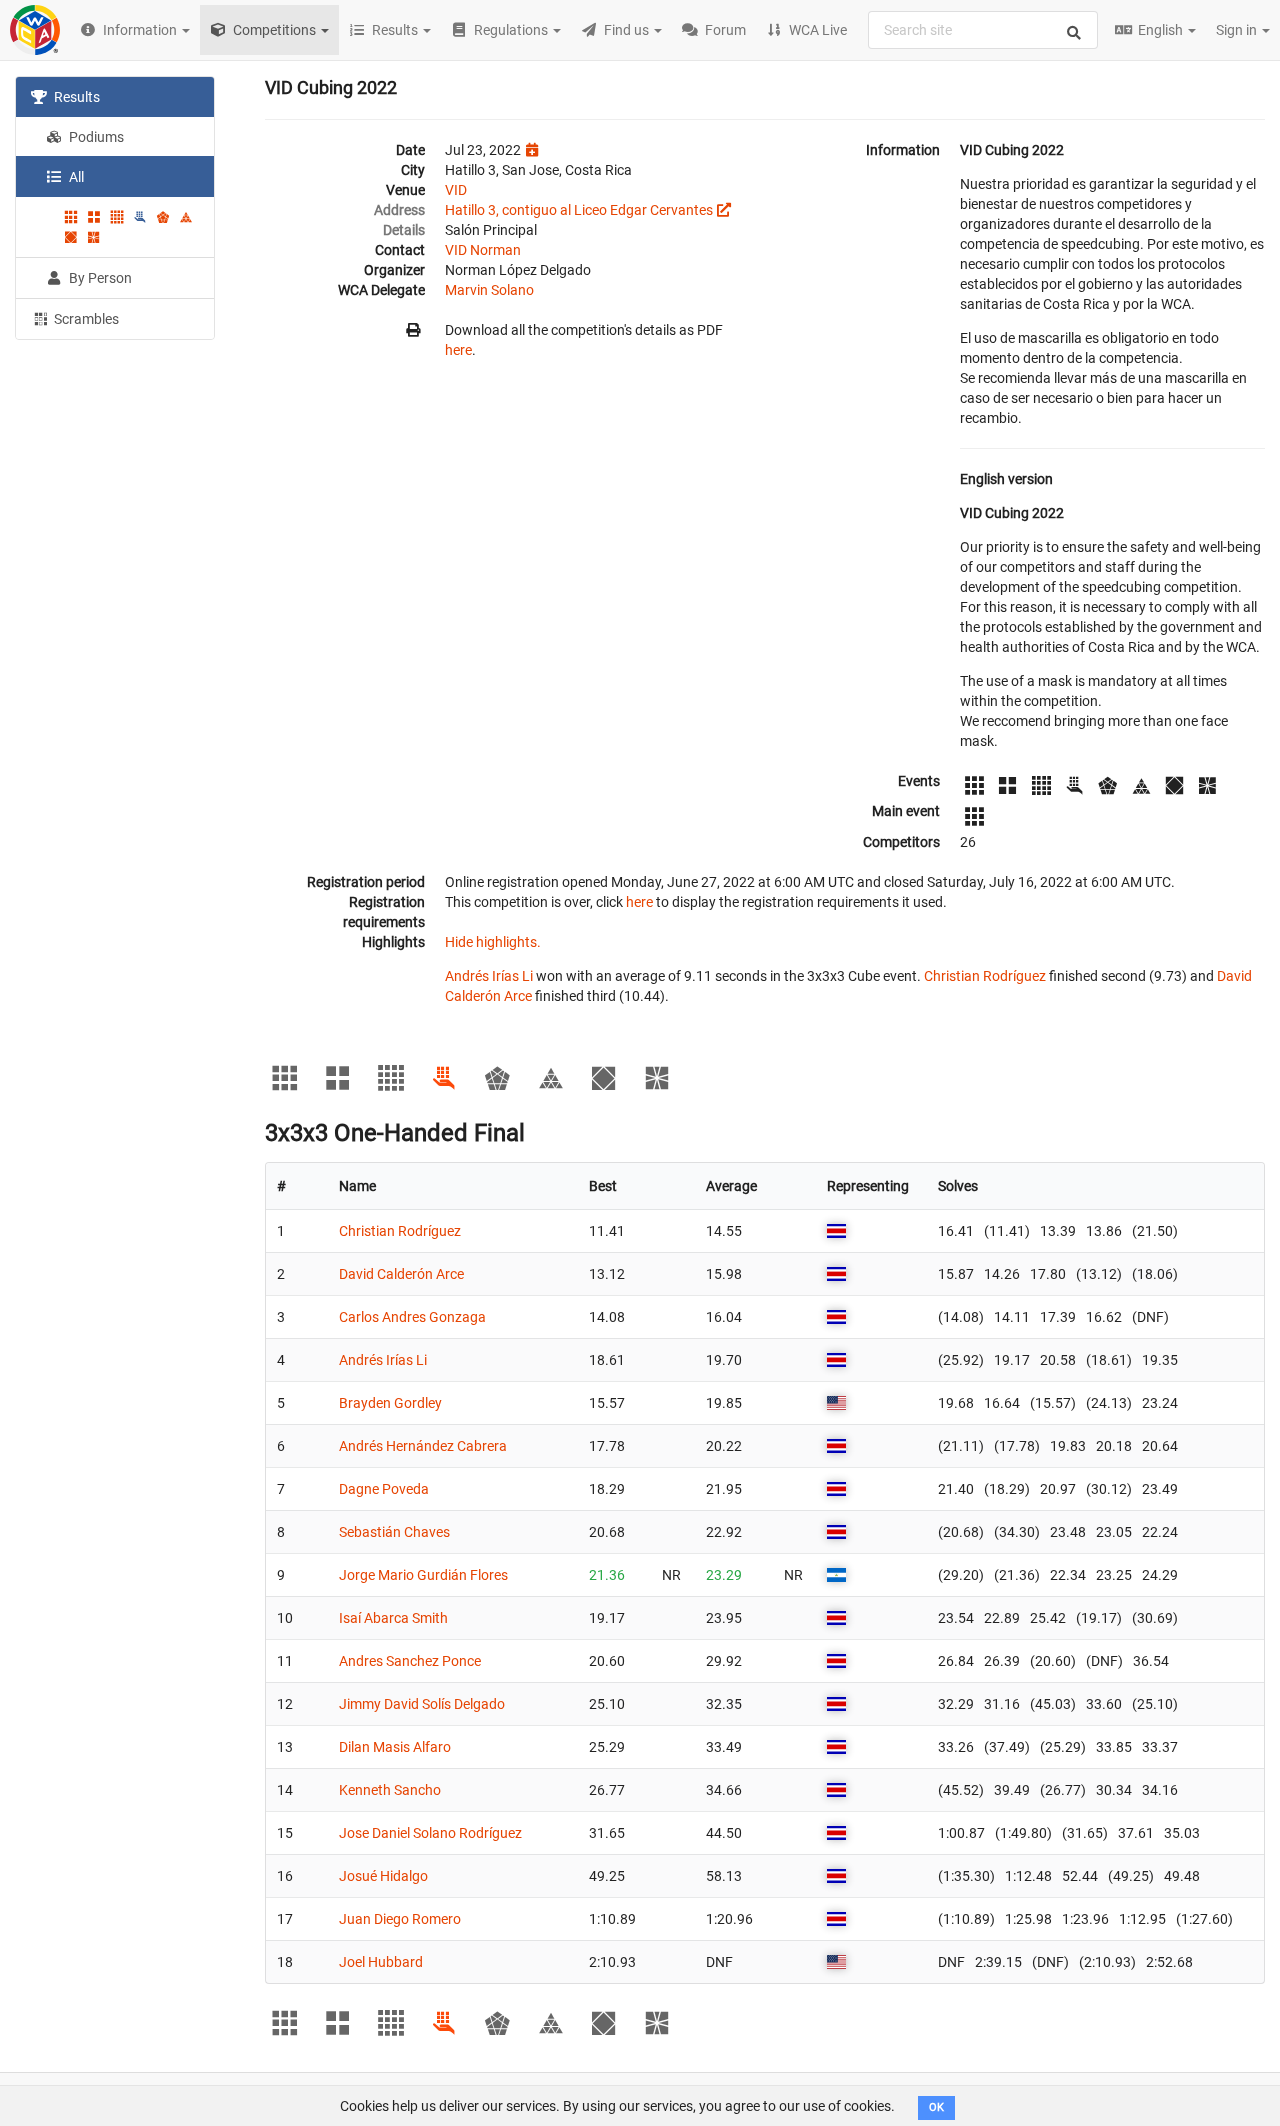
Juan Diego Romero (400, 1919)
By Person (99, 278)
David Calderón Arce (401, 1274)
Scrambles (85, 319)
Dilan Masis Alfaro (395, 1747)
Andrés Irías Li (489, 976)
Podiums (95, 137)
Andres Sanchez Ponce (410, 1661)
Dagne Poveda (384, 1489)
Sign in (1238, 30)
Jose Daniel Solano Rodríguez (430, 1833)
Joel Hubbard (381, 1962)
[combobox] (983, 30)
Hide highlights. (493, 942)
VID (456, 190)
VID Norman (483, 250)
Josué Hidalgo (383, 1876)
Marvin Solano (489, 290)
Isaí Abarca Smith (393, 1618)
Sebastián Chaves (394, 1532)
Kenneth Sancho (390, 1790)
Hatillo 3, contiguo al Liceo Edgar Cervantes (579, 210)
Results (75, 97)
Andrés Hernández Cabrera (423, 1446)
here (458, 350)
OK (936, 2107)
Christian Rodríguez (985, 976)
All (75, 177)
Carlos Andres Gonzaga (412, 1317)
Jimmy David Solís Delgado (422, 1704)
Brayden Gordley (390, 1403)
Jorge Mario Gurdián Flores (423, 1575)
